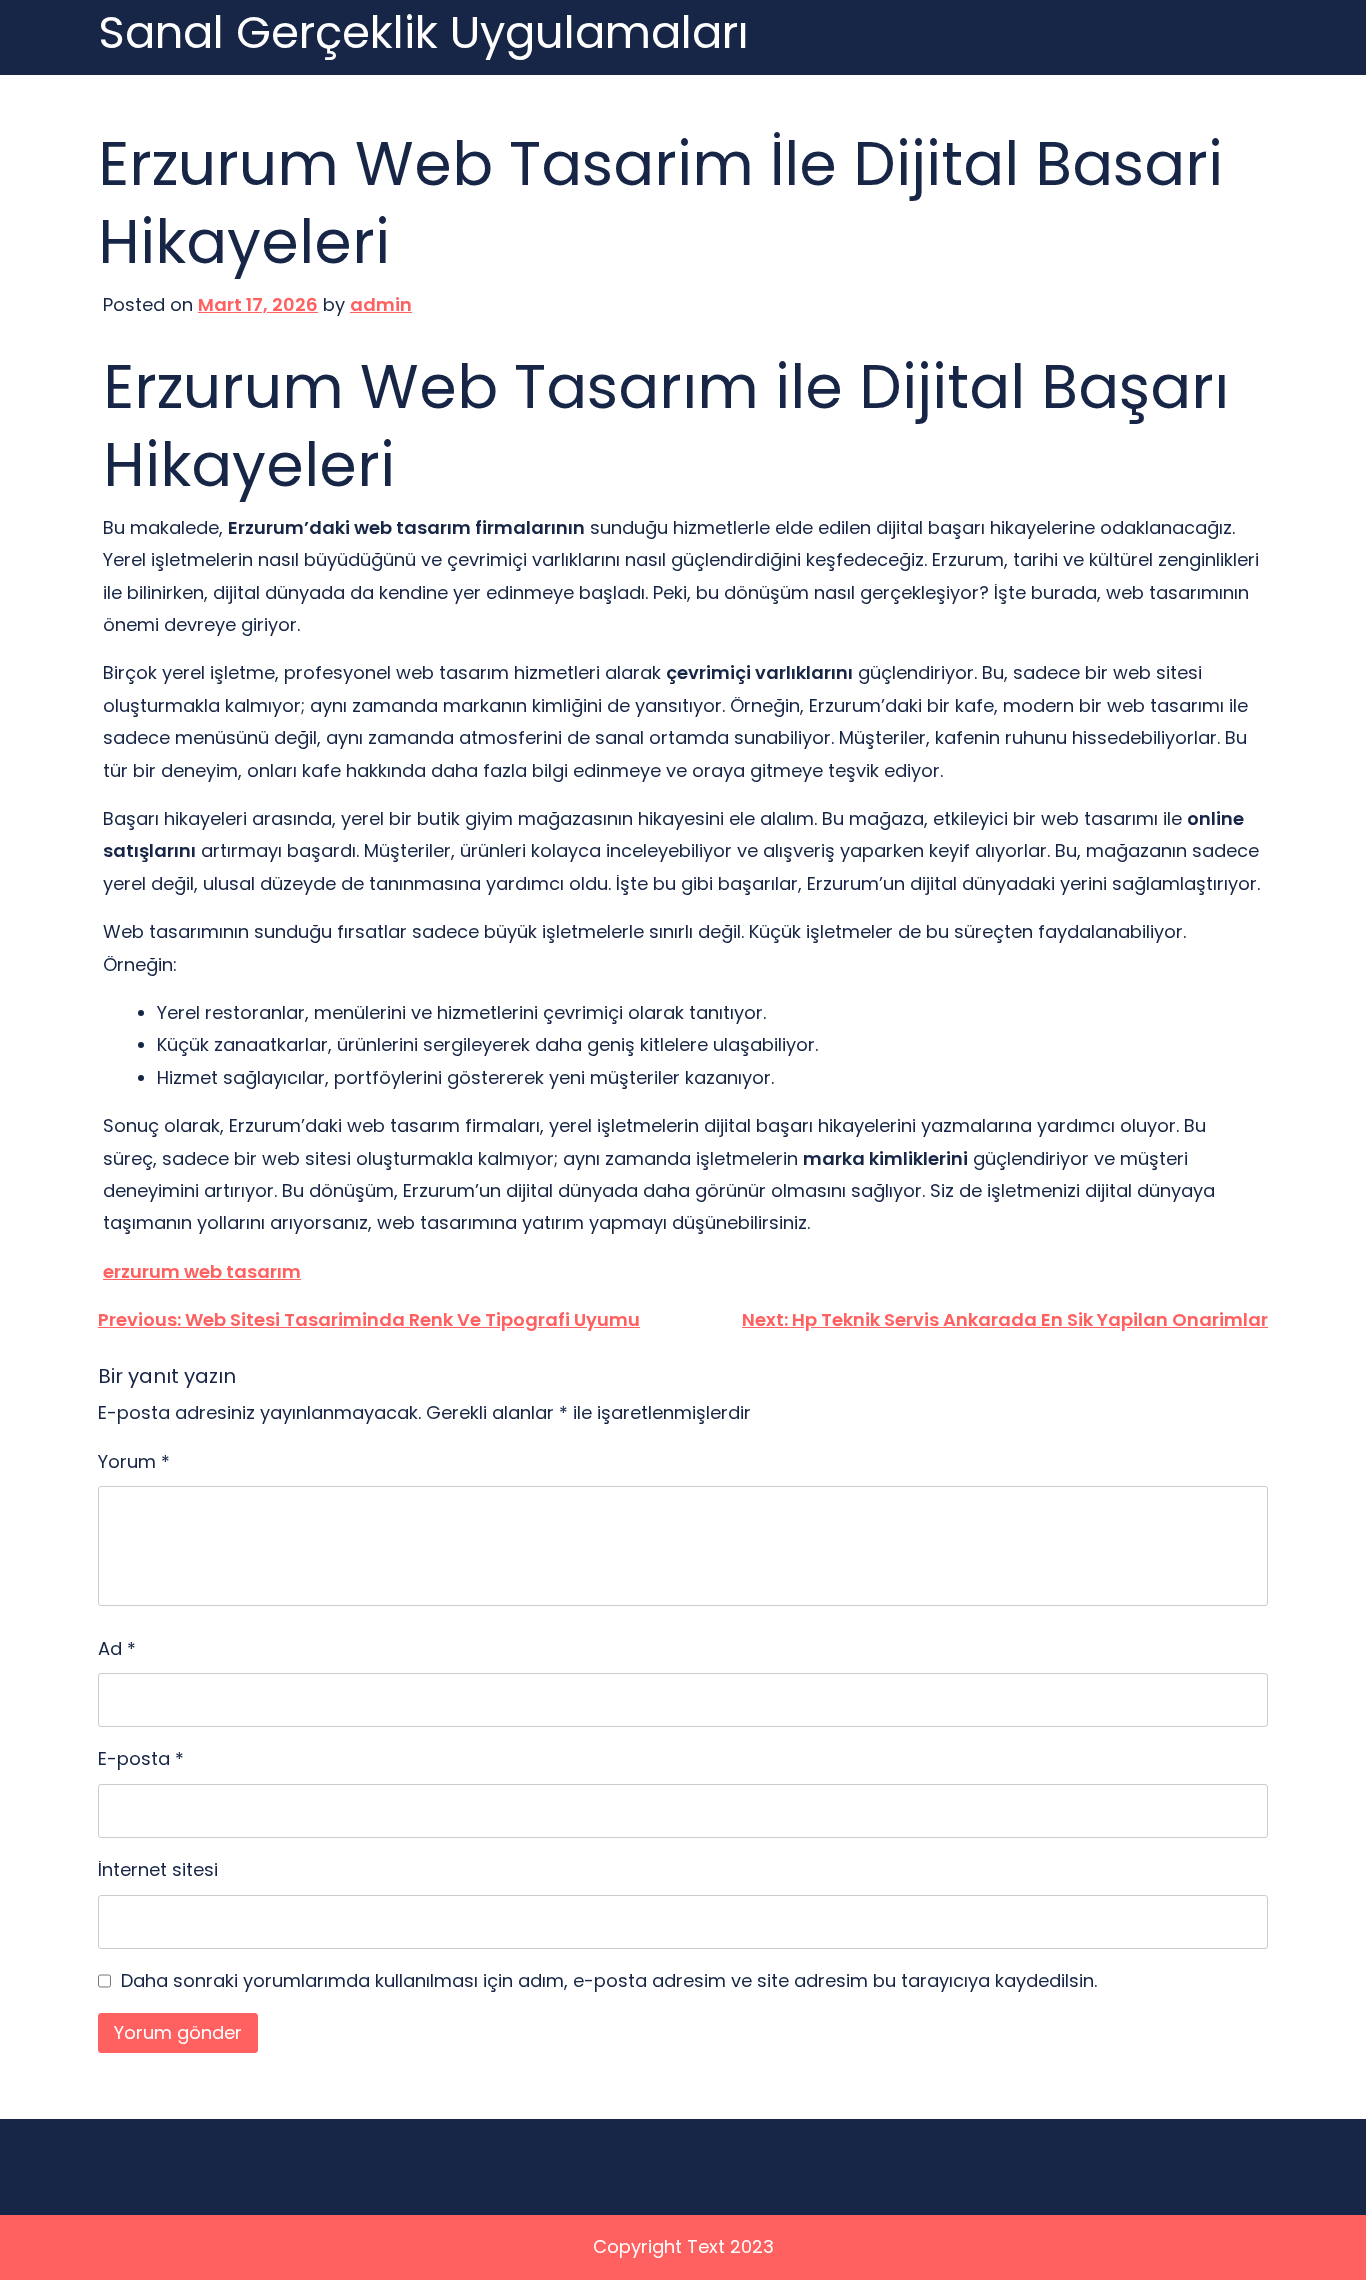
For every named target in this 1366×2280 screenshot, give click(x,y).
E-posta (141, 1758)
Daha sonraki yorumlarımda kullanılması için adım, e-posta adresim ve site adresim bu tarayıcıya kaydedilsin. (609, 1980)
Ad (117, 1648)
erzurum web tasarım (202, 1271)
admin (381, 304)
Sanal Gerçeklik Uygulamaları (423, 33)
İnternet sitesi (158, 1869)
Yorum (134, 1461)
